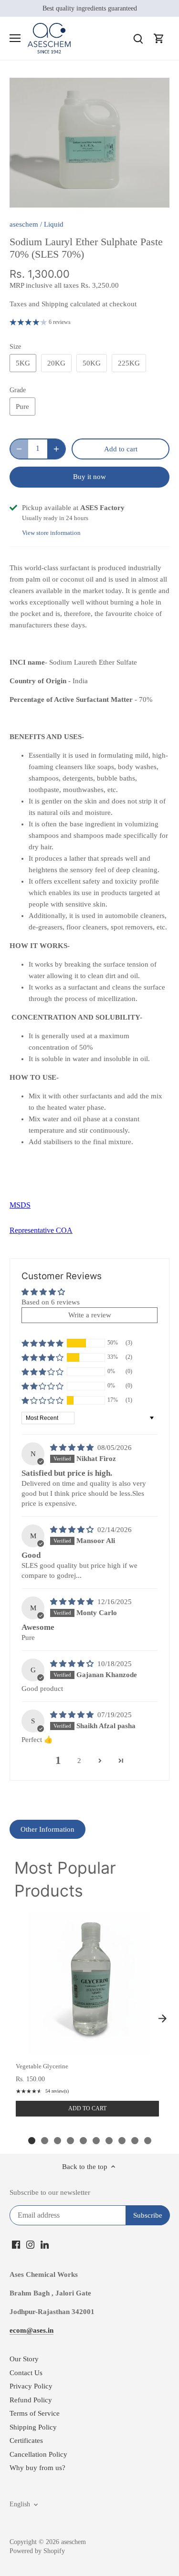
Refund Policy (31, 2400)
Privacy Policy (31, 2386)
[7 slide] (109, 2141)
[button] (42, 1343)
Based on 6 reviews (51, 1302)
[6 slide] (96, 2141)
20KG (56, 363)
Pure (22, 407)
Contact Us (26, 2373)
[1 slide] (32, 2141)
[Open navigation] (15, 38)
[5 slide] (83, 2141)
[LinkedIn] (45, 2244)
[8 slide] (122, 2141)
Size (15, 347)
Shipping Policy (33, 2427)
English (20, 2504)
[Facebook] (16, 2244)
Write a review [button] (90, 1315)
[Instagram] (30, 2244)
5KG (23, 363)
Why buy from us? (37, 2468)
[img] (73, 1448)
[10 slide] (148, 2141)
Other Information (47, 1829)
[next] (162, 2018)
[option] (89, 143)
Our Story (24, 2359)
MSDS (20, 1205)
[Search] (138, 38)
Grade (18, 390)
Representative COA (41, 1230)
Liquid (54, 224)
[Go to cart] (159, 38)
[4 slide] (70, 2141)
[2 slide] (45, 2141)
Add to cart (87, 2108)
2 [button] (79, 1761)
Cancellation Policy (38, 2454)
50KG (92, 363)
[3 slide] (58, 2141)
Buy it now (89, 477)
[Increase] (56, 449)
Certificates (26, 2440)
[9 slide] (135, 2141)
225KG (129, 363)
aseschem (24, 224)
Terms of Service (35, 2413)
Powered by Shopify (37, 2551)
